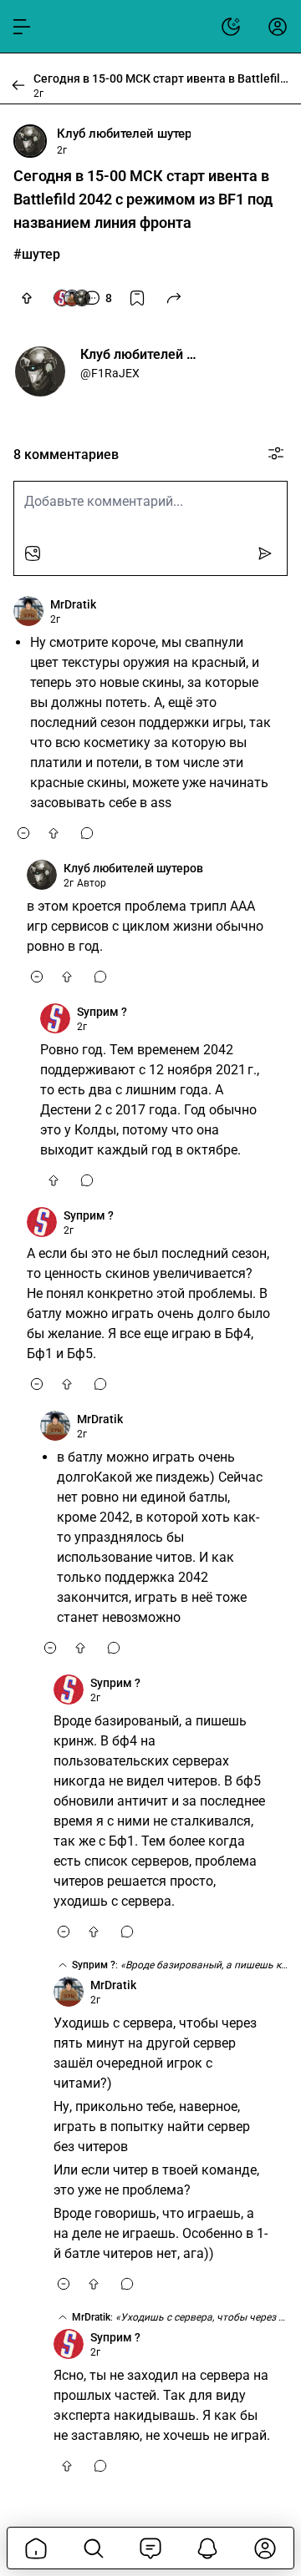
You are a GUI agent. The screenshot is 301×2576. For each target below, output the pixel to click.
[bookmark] (137, 298)
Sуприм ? (102, 1012)
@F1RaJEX (110, 373)
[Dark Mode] (231, 27)
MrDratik (73, 604)
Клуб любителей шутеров (124, 134)
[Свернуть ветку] (23, 833)
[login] (278, 27)
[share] (174, 298)
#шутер (37, 254)
